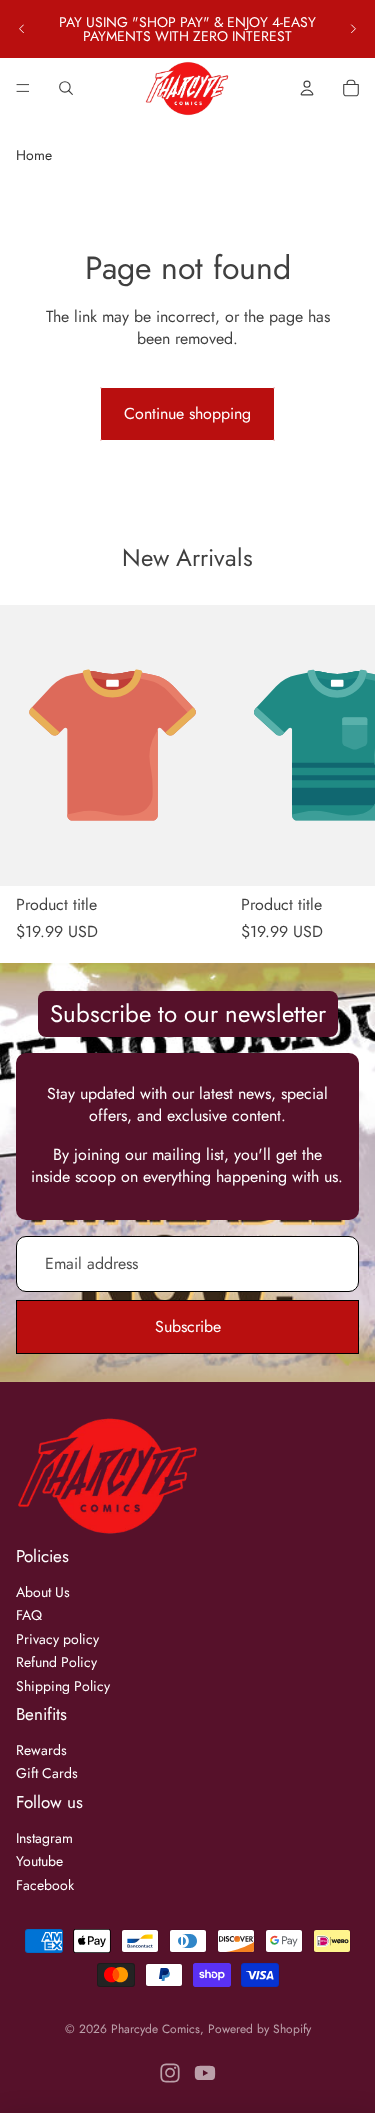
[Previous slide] (22, 29)
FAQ (29, 1615)
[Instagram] (170, 2073)
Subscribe (188, 1326)
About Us (43, 1592)
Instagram (44, 1838)
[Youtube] (205, 2073)
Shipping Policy (63, 1686)
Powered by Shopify (259, 2029)
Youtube (39, 1861)
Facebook (45, 1885)
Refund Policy (56, 1662)
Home (34, 155)
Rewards (41, 1750)
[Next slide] (353, 29)
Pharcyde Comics (155, 2029)
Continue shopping (187, 413)
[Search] (66, 88)
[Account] (307, 88)
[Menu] (23, 88)
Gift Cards (47, 1773)
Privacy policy (57, 1639)
